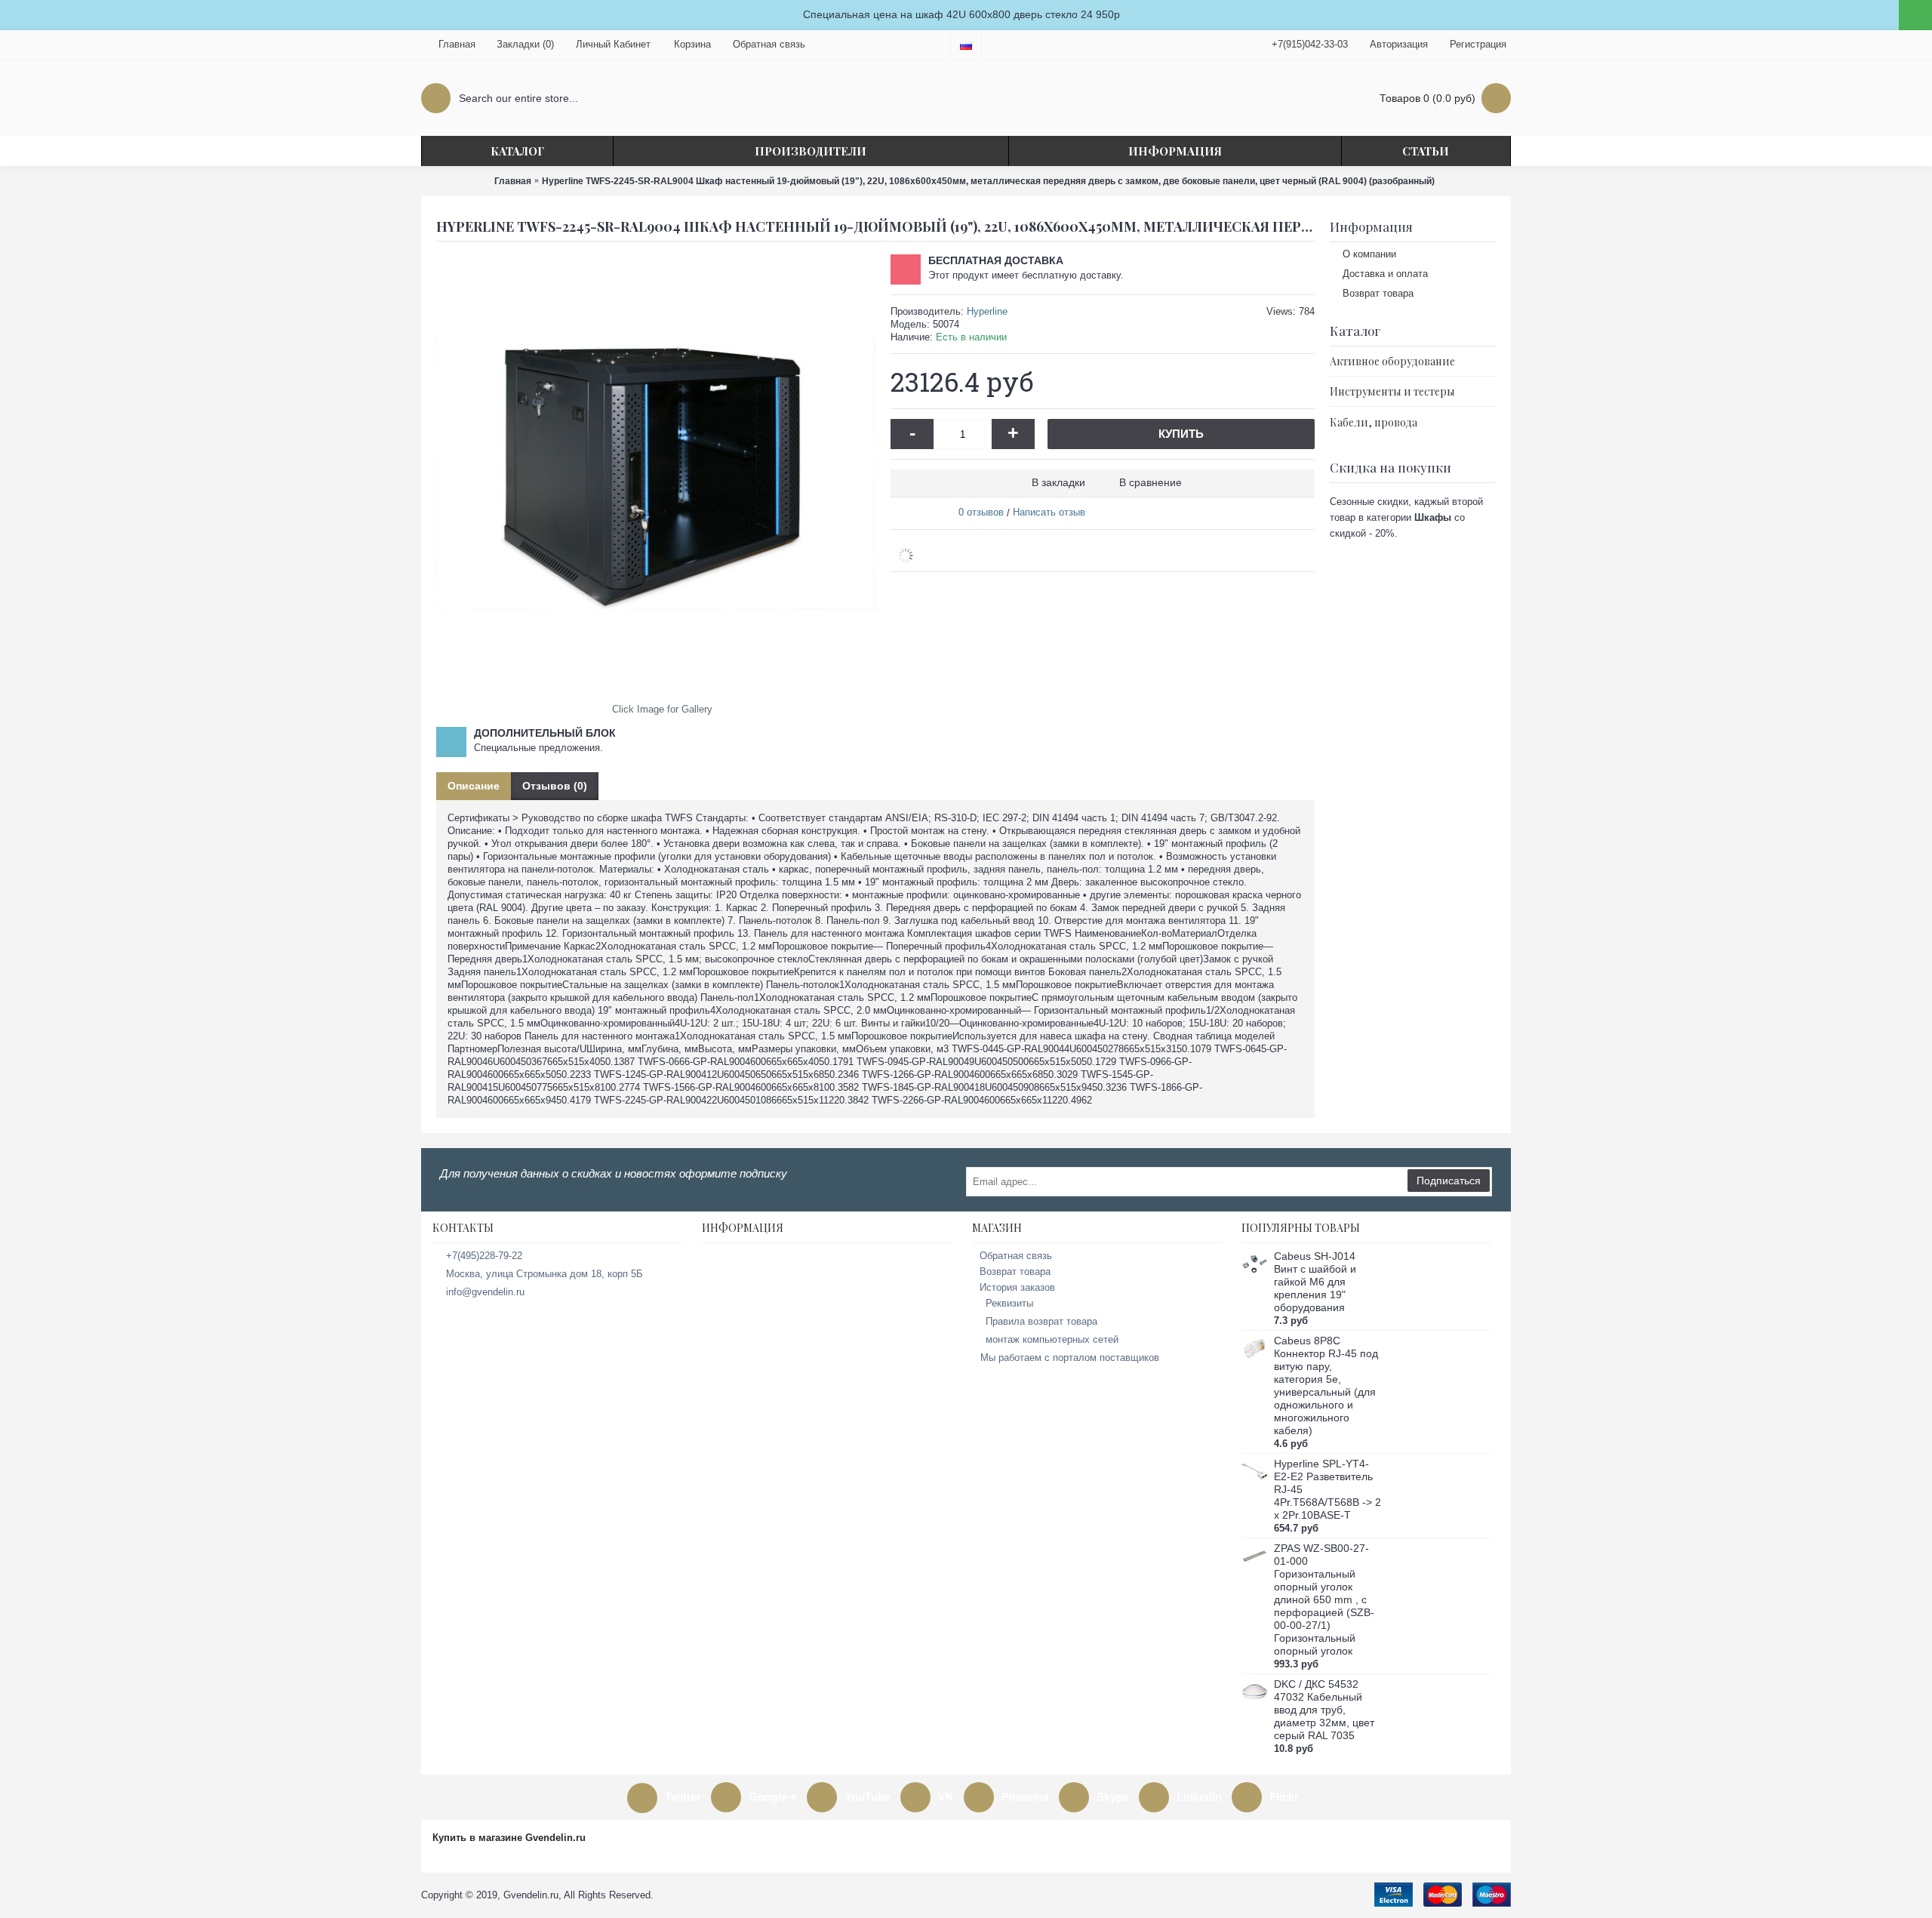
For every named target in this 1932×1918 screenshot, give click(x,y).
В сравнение (1151, 482)
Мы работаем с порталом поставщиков (1070, 1358)
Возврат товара (1378, 293)
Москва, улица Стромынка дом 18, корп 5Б (545, 1274)
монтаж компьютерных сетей (1052, 1339)
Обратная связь (1016, 1256)
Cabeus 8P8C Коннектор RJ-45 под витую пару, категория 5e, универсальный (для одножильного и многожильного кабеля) (1326, 1385)
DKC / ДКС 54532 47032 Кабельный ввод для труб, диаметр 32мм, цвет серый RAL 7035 (1324, 1710)
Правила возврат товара (1041, 1321)
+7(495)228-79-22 (484, 1256)
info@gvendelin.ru (485, 1292)
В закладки (1058, 482)
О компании (1369, 254)
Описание (474, 786)
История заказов (1017, 1287)
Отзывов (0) (555, 786)
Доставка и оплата (1385, 274)
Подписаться (1449, 1181)
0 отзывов (981, 512)
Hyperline (987, 311)
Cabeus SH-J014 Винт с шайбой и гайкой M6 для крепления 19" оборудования (1315, 1282)
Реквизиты (1009, 1303)
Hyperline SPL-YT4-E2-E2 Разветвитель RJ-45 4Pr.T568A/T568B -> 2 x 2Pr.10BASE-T (1327, 1489)
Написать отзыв (1049, 512)
